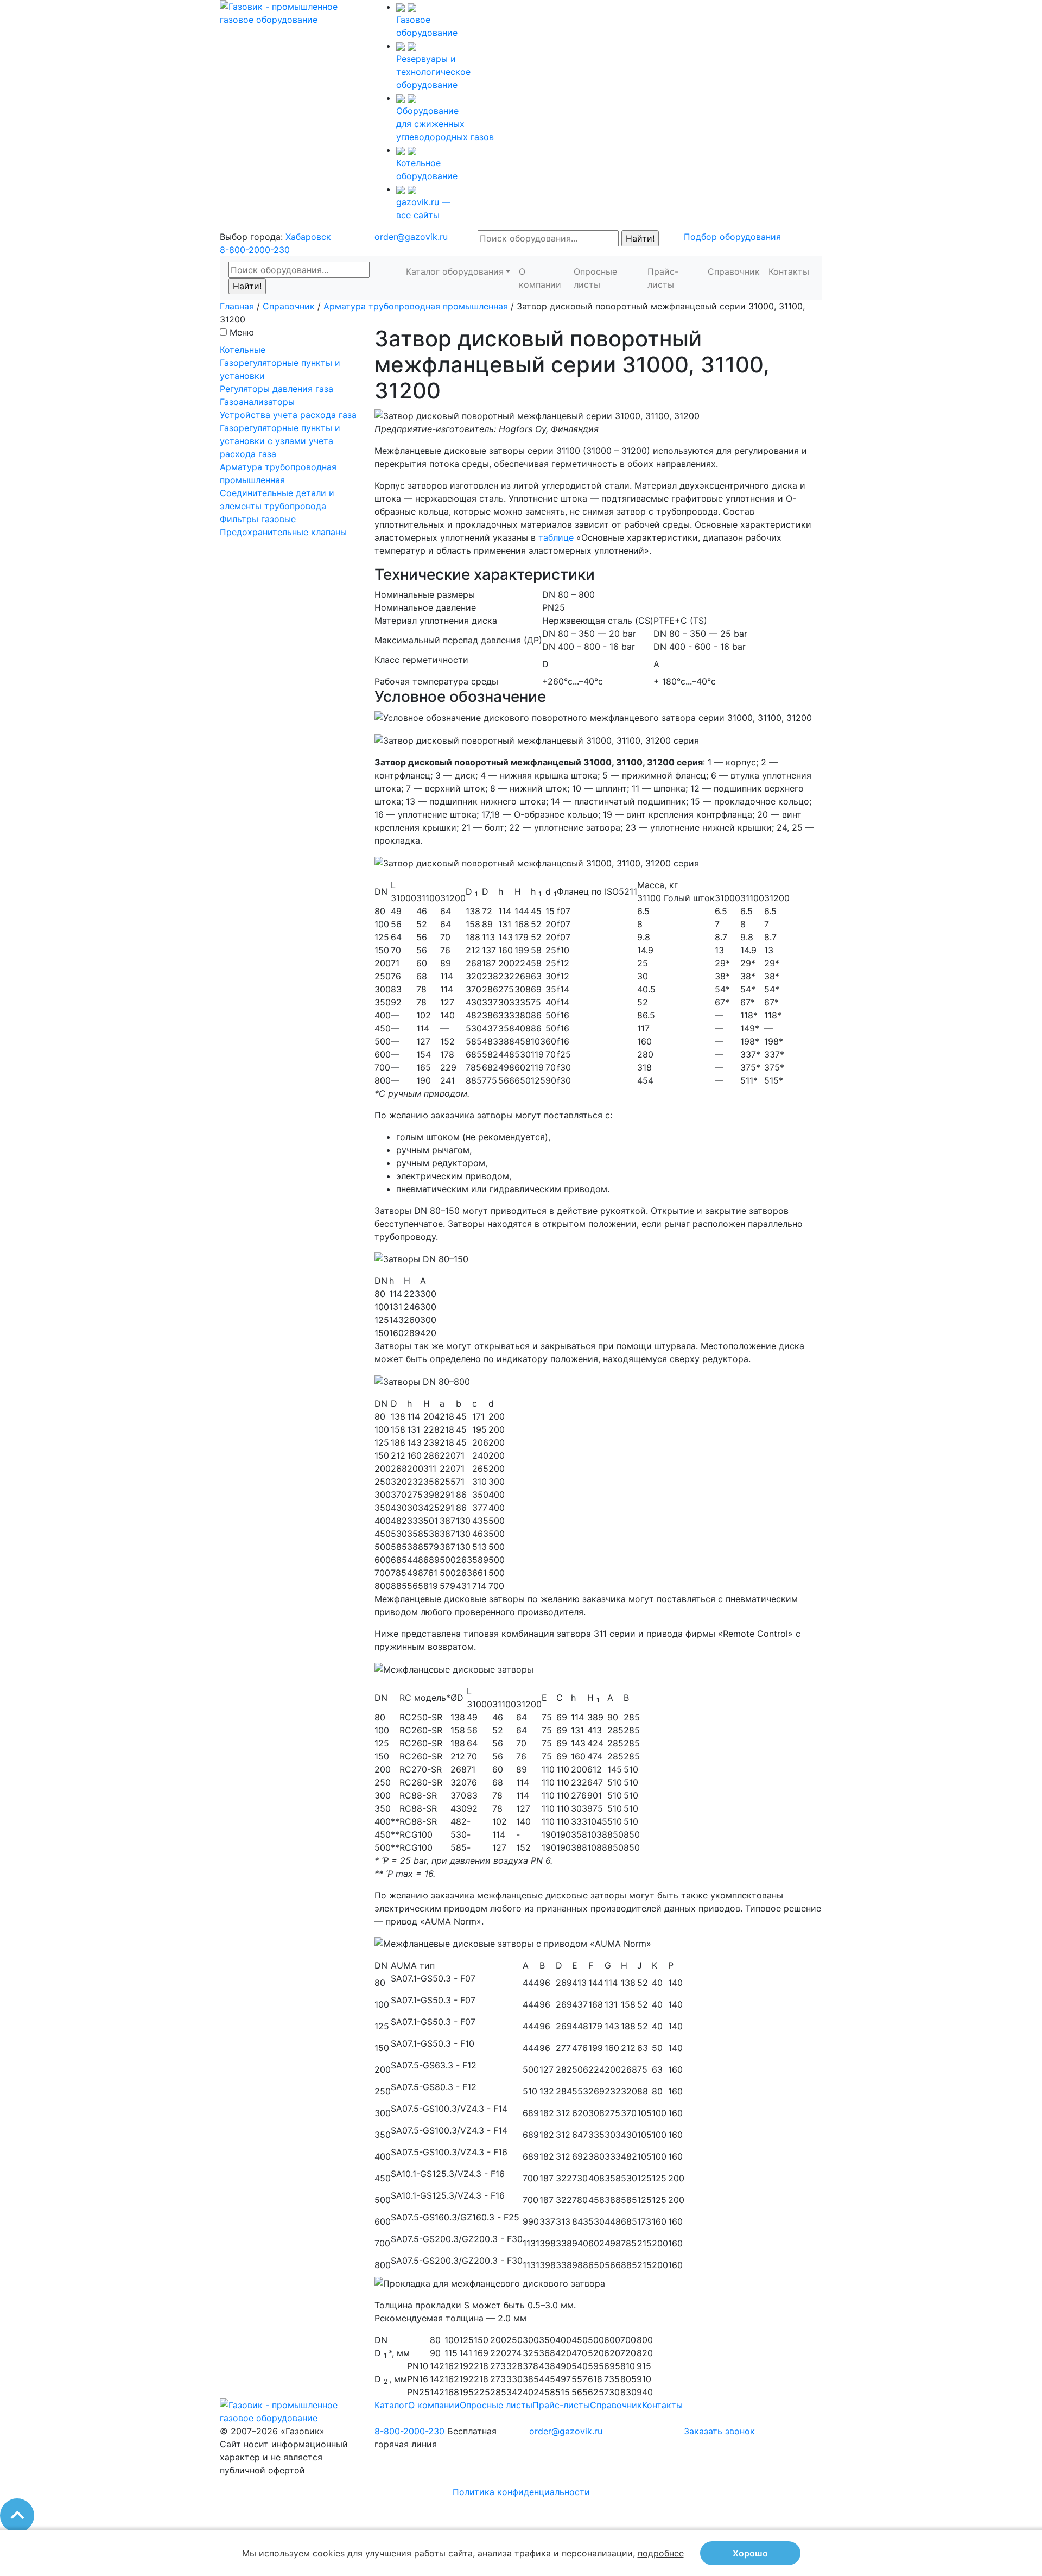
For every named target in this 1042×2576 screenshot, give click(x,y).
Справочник (734, 271)
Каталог (391, 2405)
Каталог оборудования (455, 271)
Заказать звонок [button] (719, 2431)
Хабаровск (308, 237)
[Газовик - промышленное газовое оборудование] (289, 12)
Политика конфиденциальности (521, 2492)
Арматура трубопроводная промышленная (416, 306)
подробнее (661, 2553)
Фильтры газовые (258, 519)
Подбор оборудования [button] (732, 237)
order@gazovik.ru (411, 237)
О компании (540, 278)
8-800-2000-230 (255, 250)
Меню (242, 332)
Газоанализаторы (257, 402)
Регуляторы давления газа (277, 389)
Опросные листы (595, 278)
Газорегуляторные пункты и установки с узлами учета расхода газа (280, 441)
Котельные (243, 350)
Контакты (789, 271)
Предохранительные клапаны (283, 532)
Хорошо (750, 2553)
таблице (556, 537)
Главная (237, 306)
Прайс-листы (663, 278)
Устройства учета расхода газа (288, 415)
